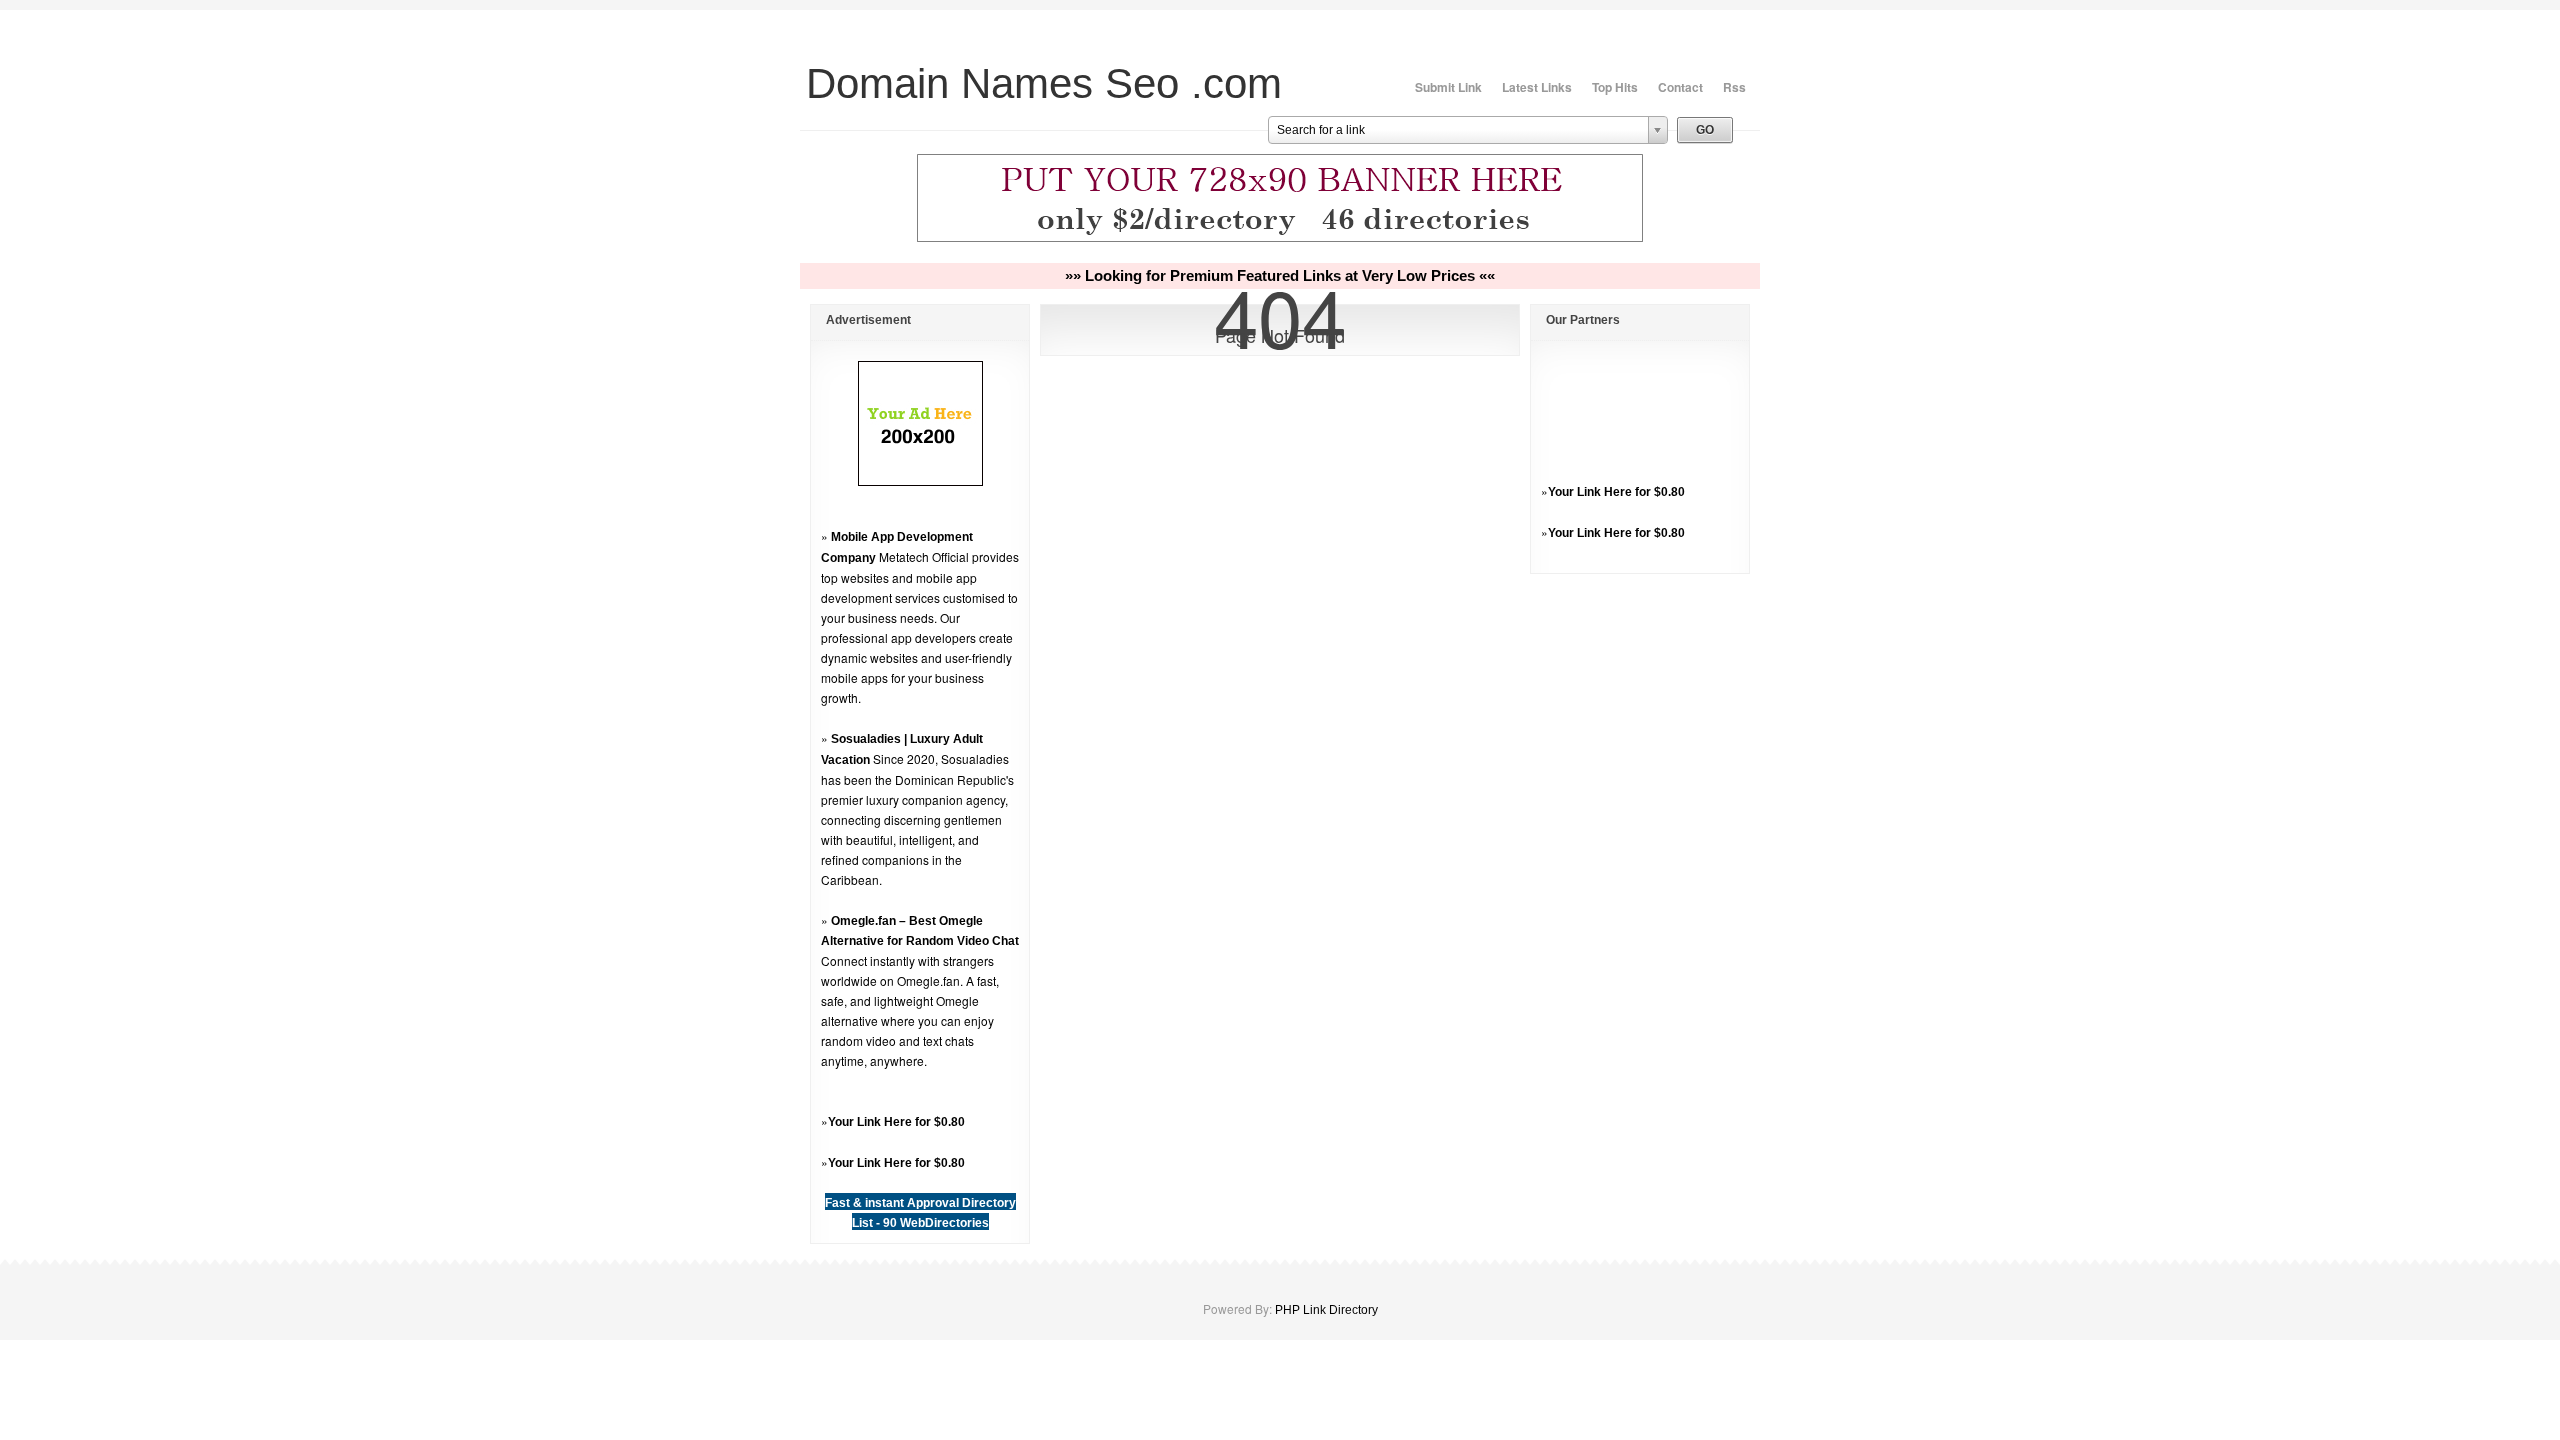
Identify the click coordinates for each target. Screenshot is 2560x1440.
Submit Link (1448, 87)
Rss (1734, 87)
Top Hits (1615, 87)
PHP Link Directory (1326, 1310)
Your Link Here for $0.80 (896, 1122)
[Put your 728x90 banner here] (1280, 239)
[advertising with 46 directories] (920, 482)
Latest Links (1537, 87)
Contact (1680, 87)
